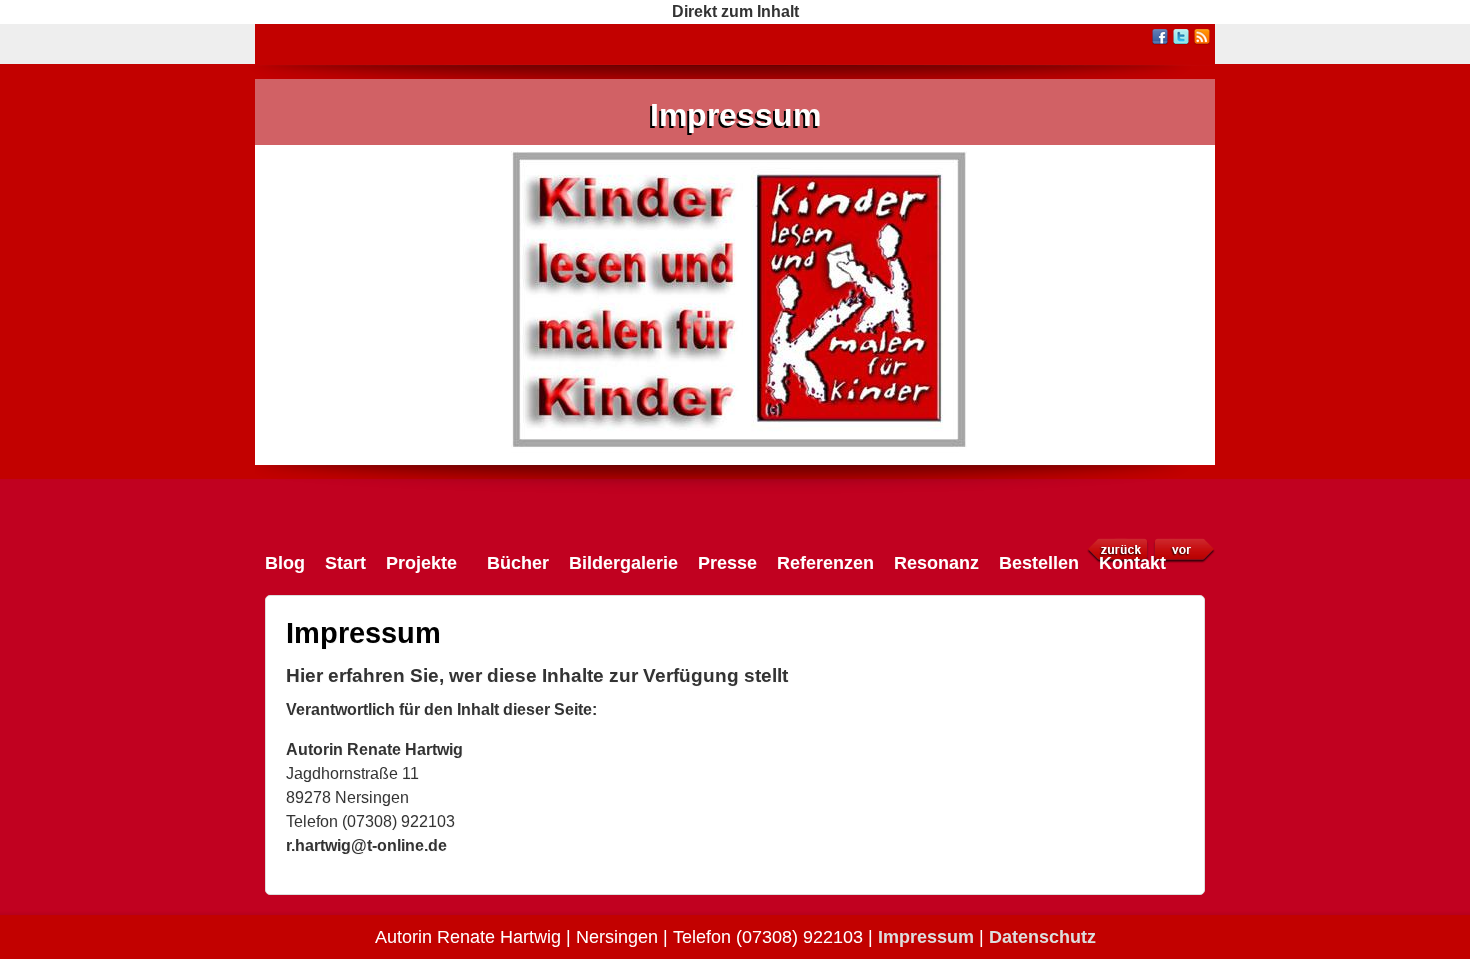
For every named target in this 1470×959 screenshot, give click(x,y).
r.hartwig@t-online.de (366, 845)
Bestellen (1039, 563)
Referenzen (825, 563)
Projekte (421, 563)
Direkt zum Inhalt (735, 11)
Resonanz (936, 563)
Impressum (735, 115)
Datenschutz (1042, 937)
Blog (285, 563)
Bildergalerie (623, 563)
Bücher (518, 563)
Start (345, 563)
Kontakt (1132, 563)
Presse (727, 563)
